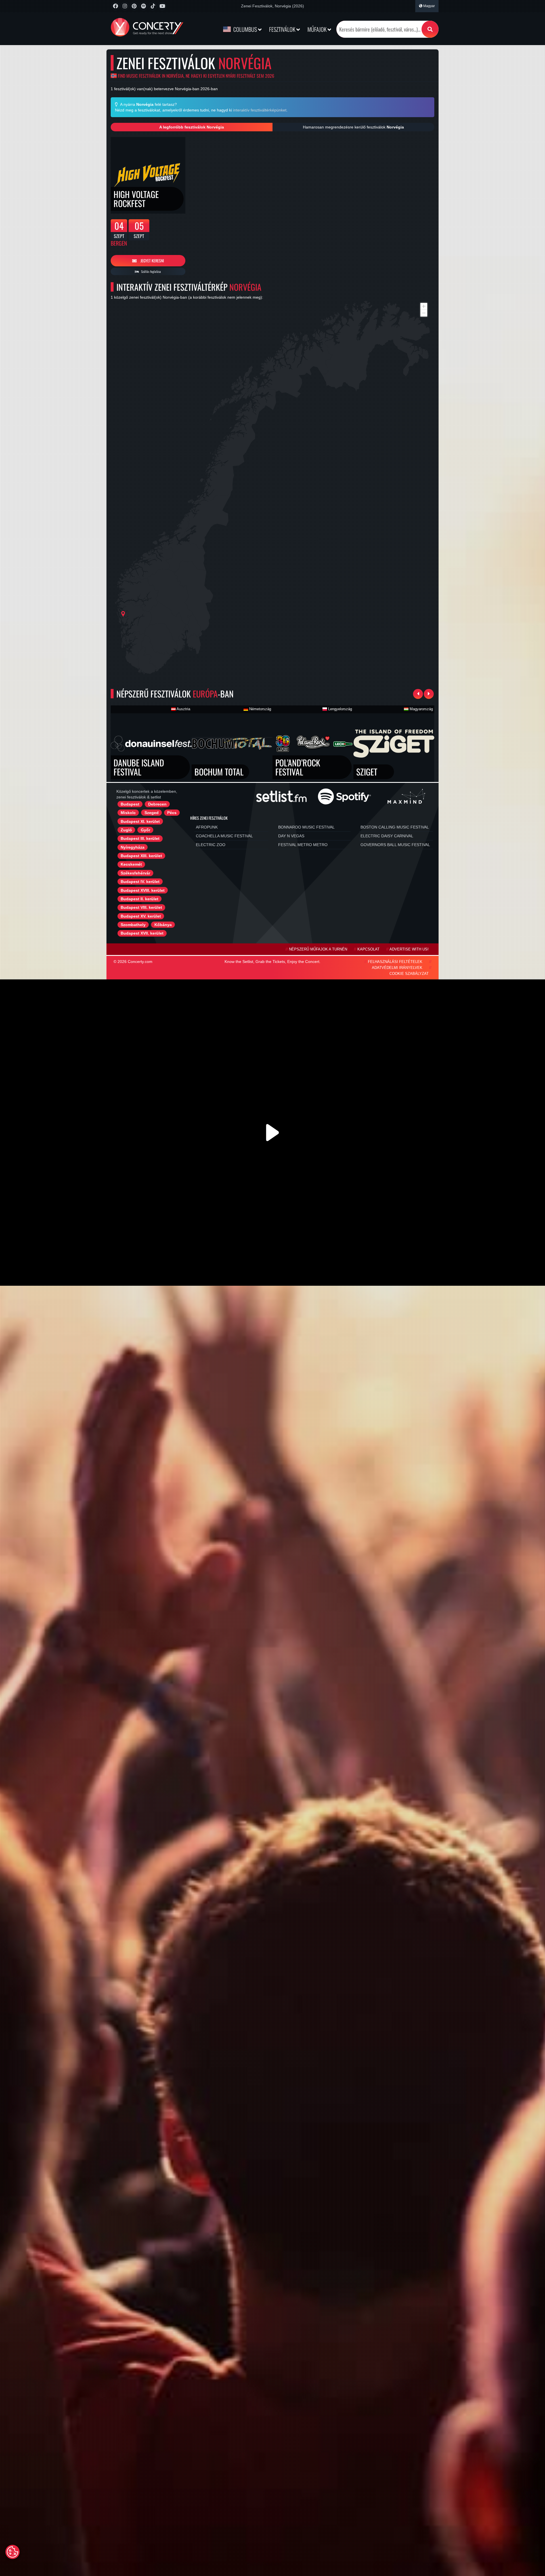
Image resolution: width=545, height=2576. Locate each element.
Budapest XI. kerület (140, 821)
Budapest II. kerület (140, 899)
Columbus (245, 29)
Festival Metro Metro (303, 845)
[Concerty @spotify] (143, 6)
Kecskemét (131, 864)
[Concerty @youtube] (162, 6)
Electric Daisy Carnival (387, 836)
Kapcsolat (368, 949)
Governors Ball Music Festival (395, 845)
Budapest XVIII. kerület (143, 890)
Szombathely (133, 925)
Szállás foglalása (151, 271)
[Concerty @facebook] (115, 6)
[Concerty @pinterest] (134, 6)
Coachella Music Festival (224, 836)
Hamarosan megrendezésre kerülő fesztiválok (353, 127)
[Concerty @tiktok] (153, 6)
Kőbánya (163, 925)
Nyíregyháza (133, 847)
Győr (145, 830)
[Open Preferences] (12, 2552)
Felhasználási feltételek (395, 962)
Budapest (130, 804)
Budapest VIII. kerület (141, 907)
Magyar (429, 6)
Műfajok (317, 29)
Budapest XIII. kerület (141, 856)
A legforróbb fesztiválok (192, 127)
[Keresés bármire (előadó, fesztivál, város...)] (430, 29)
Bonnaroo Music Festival (306, 827)
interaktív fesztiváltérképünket (260, 110)
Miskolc (128, 813)
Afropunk (207, 827)
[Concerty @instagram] (125, 6)
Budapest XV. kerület (141, 916)
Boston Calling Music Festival (395, 827)
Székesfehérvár (135, 873)
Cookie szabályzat (409, 974)
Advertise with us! (409, 949)
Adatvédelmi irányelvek (397, 968)
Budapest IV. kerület (140, 882)
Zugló (126, 830)
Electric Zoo (211, 845)
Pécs (172, 813)
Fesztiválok (283, 29)
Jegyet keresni (152, 261)
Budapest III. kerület (140, 838)
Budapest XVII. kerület (142, 933)
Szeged (152, 813)
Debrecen (157, 804)
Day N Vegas (291, 836)
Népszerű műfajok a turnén (318, 949)
